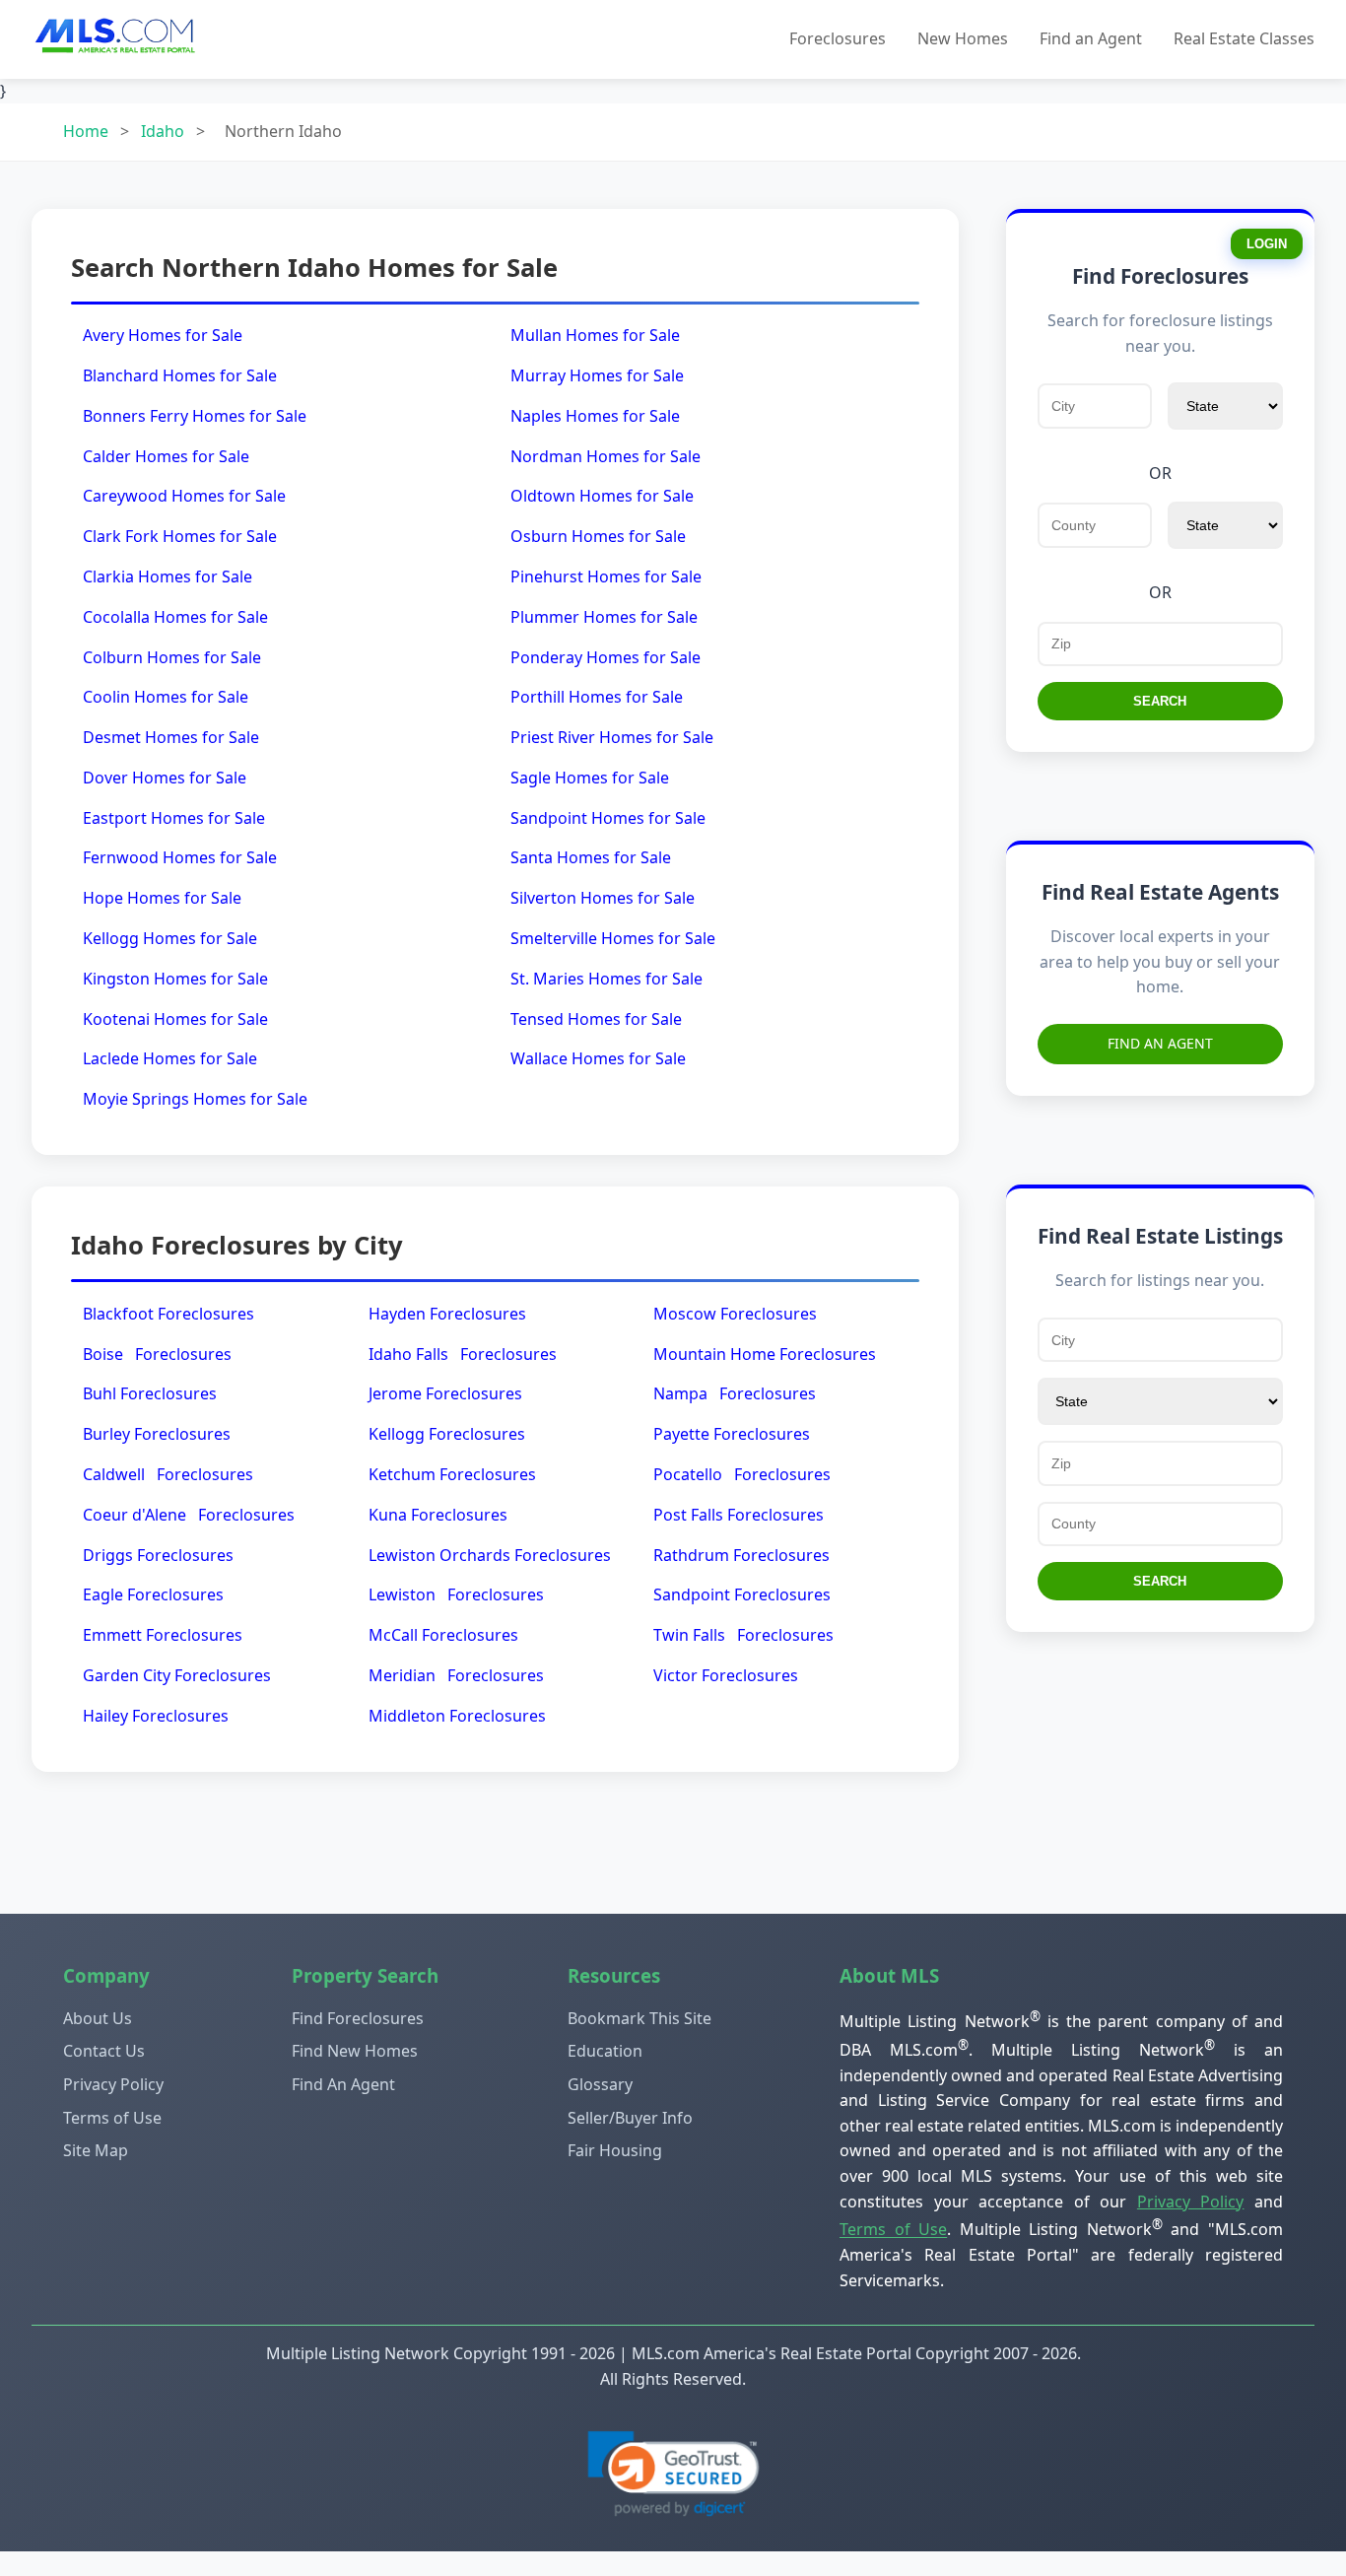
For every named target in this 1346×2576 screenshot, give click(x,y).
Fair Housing (615, 2150)
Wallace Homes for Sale (598, 1058)
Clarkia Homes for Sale (168, 576)
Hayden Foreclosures (447, 1314)
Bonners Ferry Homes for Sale (195, 416)
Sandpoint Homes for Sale (608, 818)
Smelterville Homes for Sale (613, 938)
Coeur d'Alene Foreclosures (189, 1515)
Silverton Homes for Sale (603, 898)
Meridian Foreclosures (456, 1675)
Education (605, 2051)
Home (86, 131)
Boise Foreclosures (157, 1354)
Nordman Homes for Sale (606, 456)
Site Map (96, 2150)
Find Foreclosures (358, 2018)
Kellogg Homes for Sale (170, 938)
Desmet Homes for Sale (171, 737)
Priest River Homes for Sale (612, 737)
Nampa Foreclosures (735, 1393)
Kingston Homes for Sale (175, 979)
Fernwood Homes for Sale (180, 857)
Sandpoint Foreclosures (742, 1594)
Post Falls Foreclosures (739, 1515)
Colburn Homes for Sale (172, 657)
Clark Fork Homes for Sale (180, 536)
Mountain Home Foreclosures (765, 1354)
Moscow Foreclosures (735, 1314)
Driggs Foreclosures (158, 1555)
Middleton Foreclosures (457, 1716)
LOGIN (1267, 244)
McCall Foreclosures (443, 1635)
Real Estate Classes (1244, 38)
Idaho (163, 131)
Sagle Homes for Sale (590, 778)
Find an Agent (1091, 38)
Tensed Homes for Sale (596, 1019)
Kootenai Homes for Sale (175, 1019)
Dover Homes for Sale (165, 778)
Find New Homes (355, 2051)
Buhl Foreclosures (150, 1393)
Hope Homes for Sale (162, 898)
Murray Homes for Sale (597, 375)
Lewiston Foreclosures (456, 1594)
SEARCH (1160, 701)
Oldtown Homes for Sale (602, 496)
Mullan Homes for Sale (595, 335)
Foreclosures (838, 38)
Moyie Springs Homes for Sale (195, 1099)
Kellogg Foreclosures (447, 1434)
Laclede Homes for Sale (170, 1058)
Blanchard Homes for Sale (180, 375)
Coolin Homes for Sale (166, 697)
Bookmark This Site (639, 2018)
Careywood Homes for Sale (184, 496)
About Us (98, 2018)
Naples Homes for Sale (595, 416)
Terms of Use (112, 2118)
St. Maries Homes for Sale (606, 979)
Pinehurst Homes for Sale (606, 576)
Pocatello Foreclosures (742, 1474)
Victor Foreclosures (726, 1675)
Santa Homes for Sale (591, 857)
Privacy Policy (113, 2084)
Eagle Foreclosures (153, 1594)
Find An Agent (1160, 1043)
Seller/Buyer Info (630, 2118)
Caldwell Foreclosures (168, 1474)
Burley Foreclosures (157, 1434)
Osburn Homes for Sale (598, 536)
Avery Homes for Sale (163, 335)
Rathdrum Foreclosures (741, 1555)
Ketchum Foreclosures (452, 1474)
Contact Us (104, 2051)
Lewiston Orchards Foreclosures (490, 1555)
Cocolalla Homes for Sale (175, 617)
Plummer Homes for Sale (604, 617)
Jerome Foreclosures (445, 1393)
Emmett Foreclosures (163, 1635)
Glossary (600, 2084)
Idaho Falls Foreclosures (463, 1354)
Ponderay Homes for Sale (606, 657)
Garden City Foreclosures (177, 1675)
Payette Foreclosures (732, 1434)
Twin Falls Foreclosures (743, 1635)
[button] (673, 2474)
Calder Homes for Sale (166, 456)
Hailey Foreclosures (156, 1716)
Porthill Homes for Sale (597, 697)
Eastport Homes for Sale (174, 818)
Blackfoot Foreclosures (168, 1314)
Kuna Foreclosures (438, 1515)
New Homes (963, 38)
